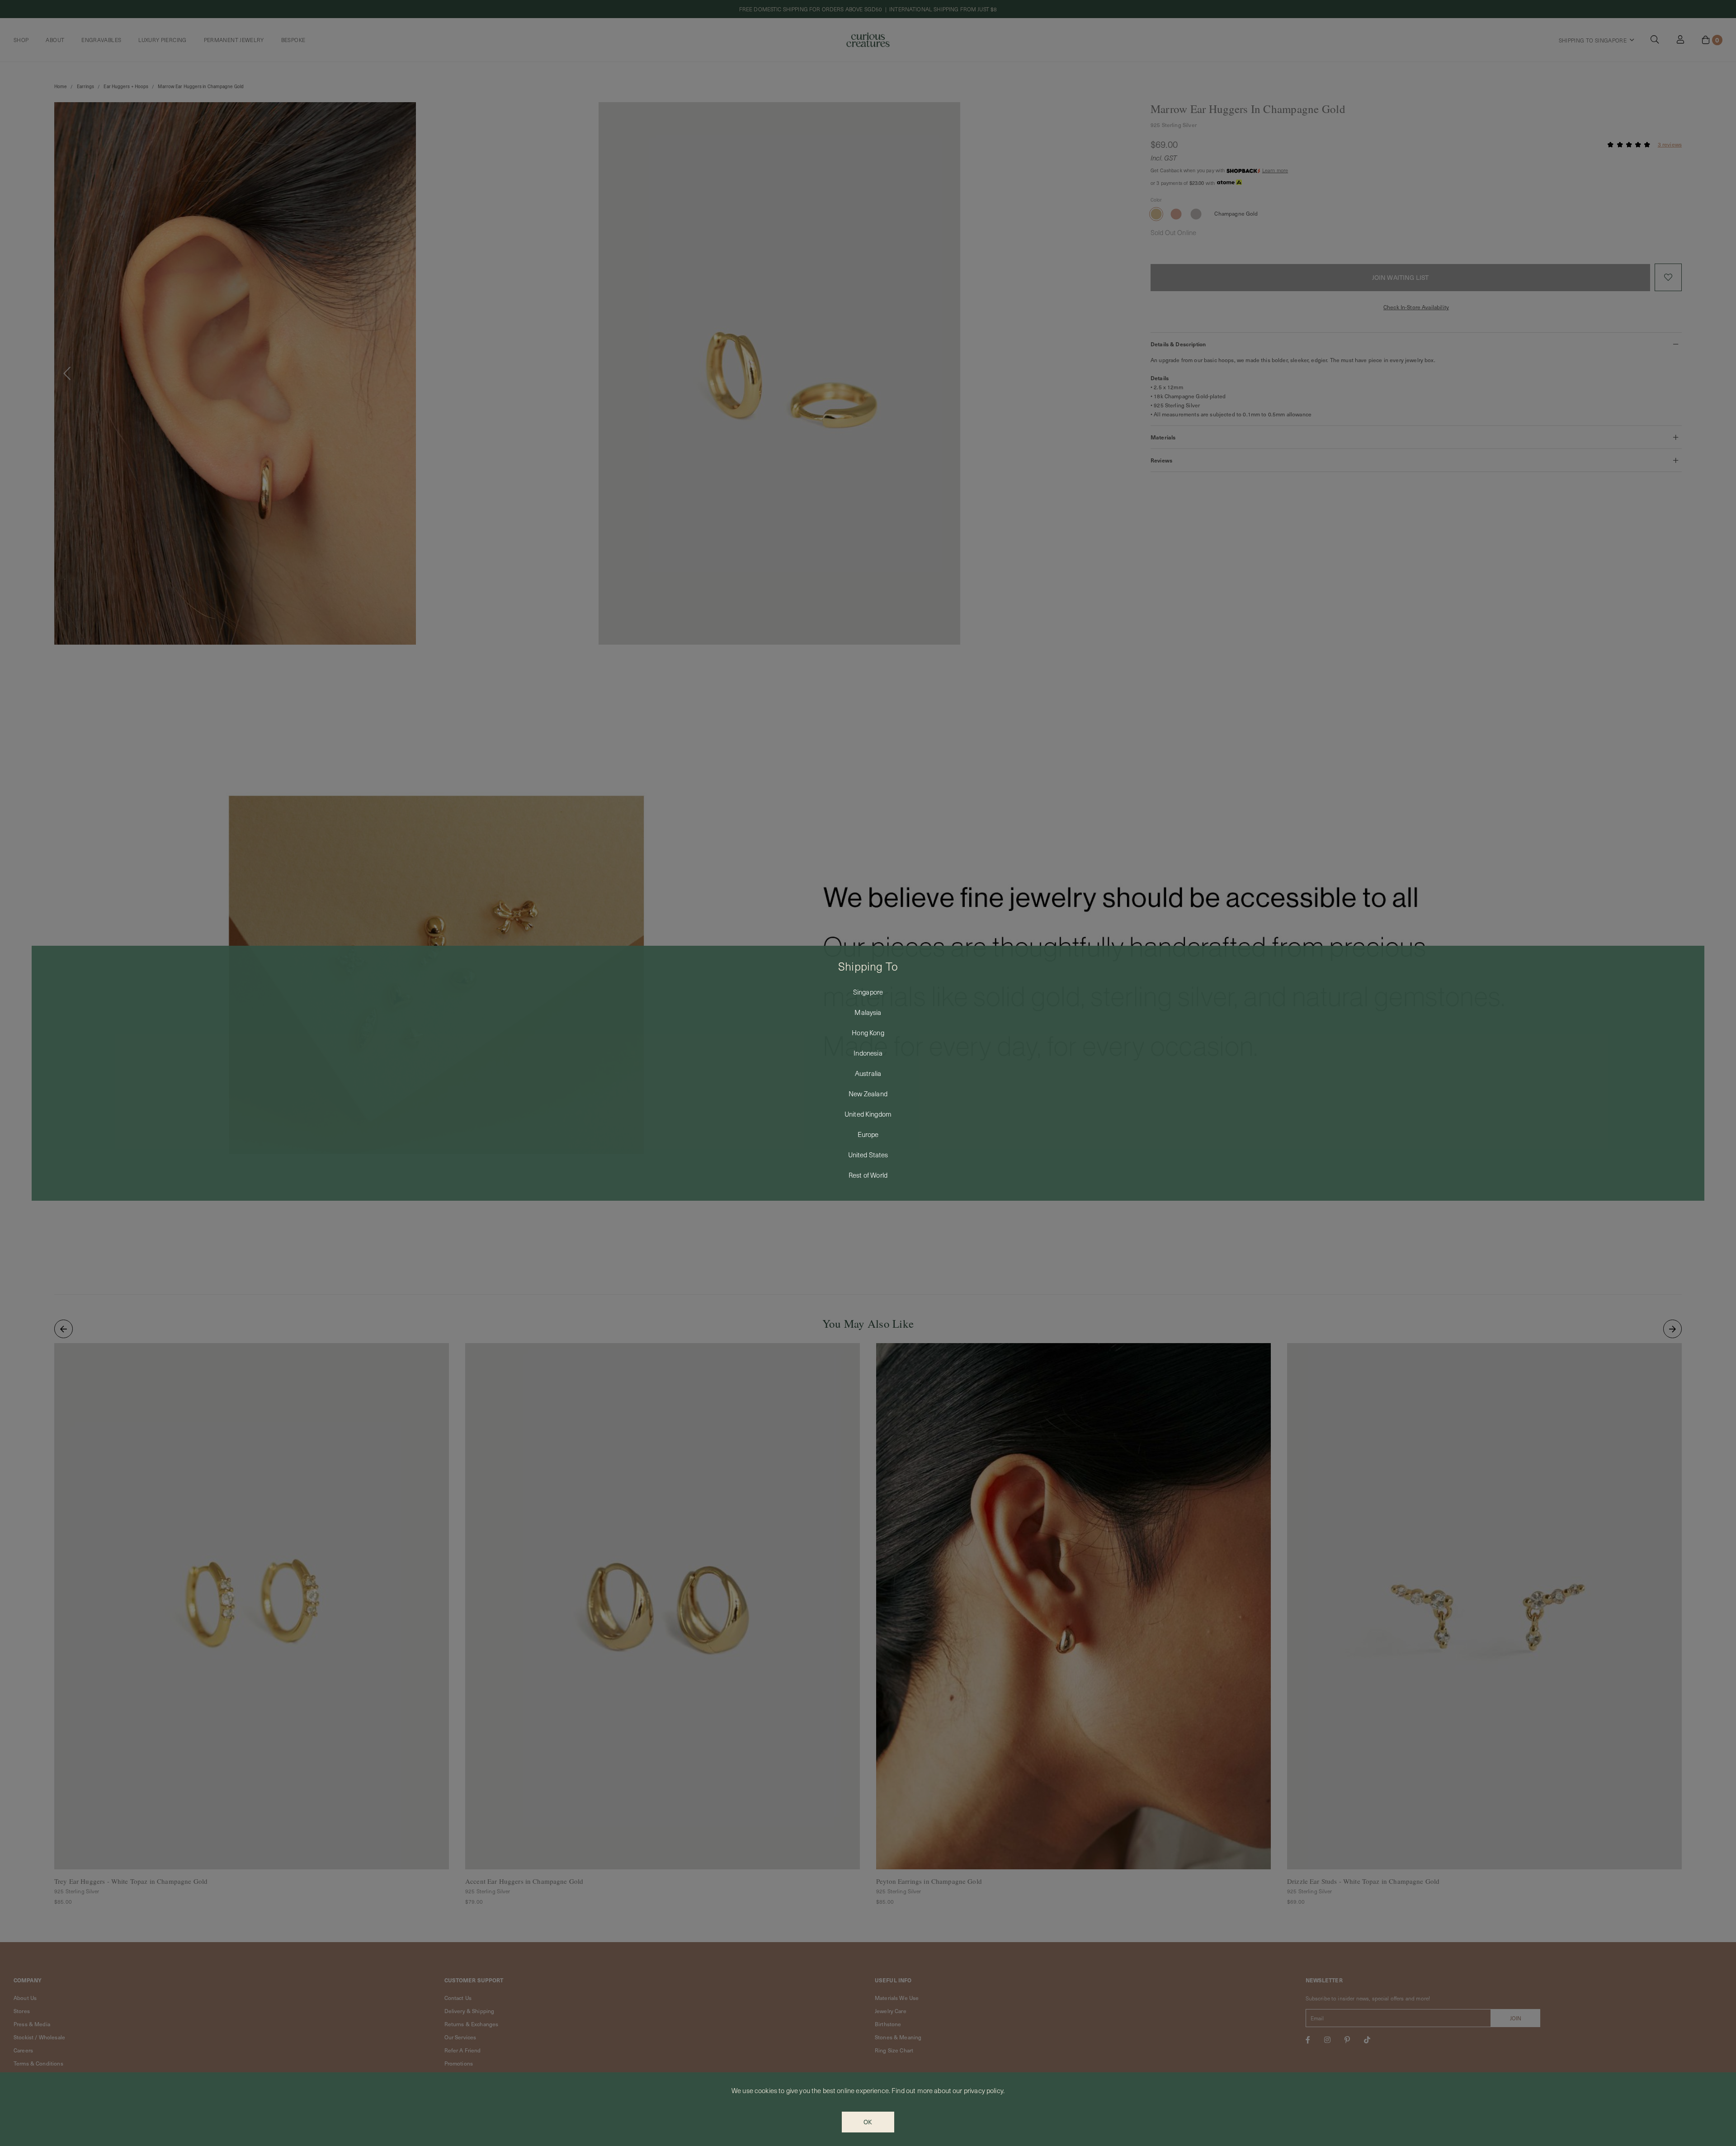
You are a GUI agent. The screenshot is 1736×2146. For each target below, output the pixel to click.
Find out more (912, 2090)
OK (868, 2122)
